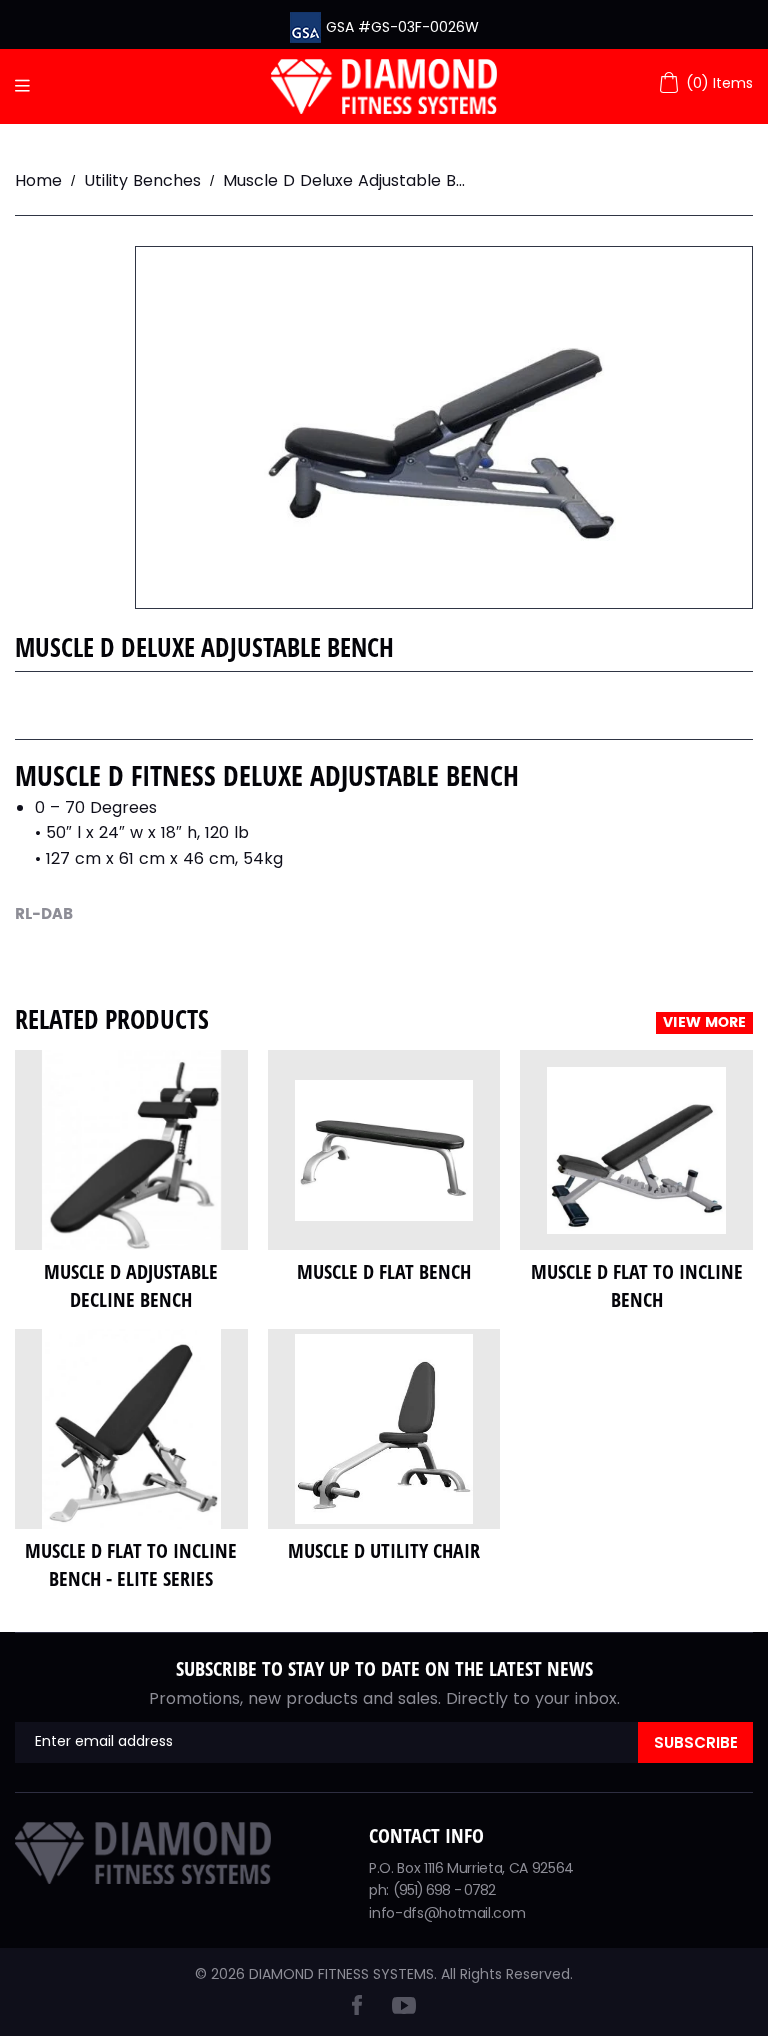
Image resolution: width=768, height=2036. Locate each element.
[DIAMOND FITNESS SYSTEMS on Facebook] (357, 2009)
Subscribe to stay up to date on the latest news (384, 1668)
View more (704, 1023)
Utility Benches (142, 180)
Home (38, 180)
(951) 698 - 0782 (444, 1890)
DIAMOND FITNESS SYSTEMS (341, 1974)
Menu (27, 86)
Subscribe (696, 1742)
